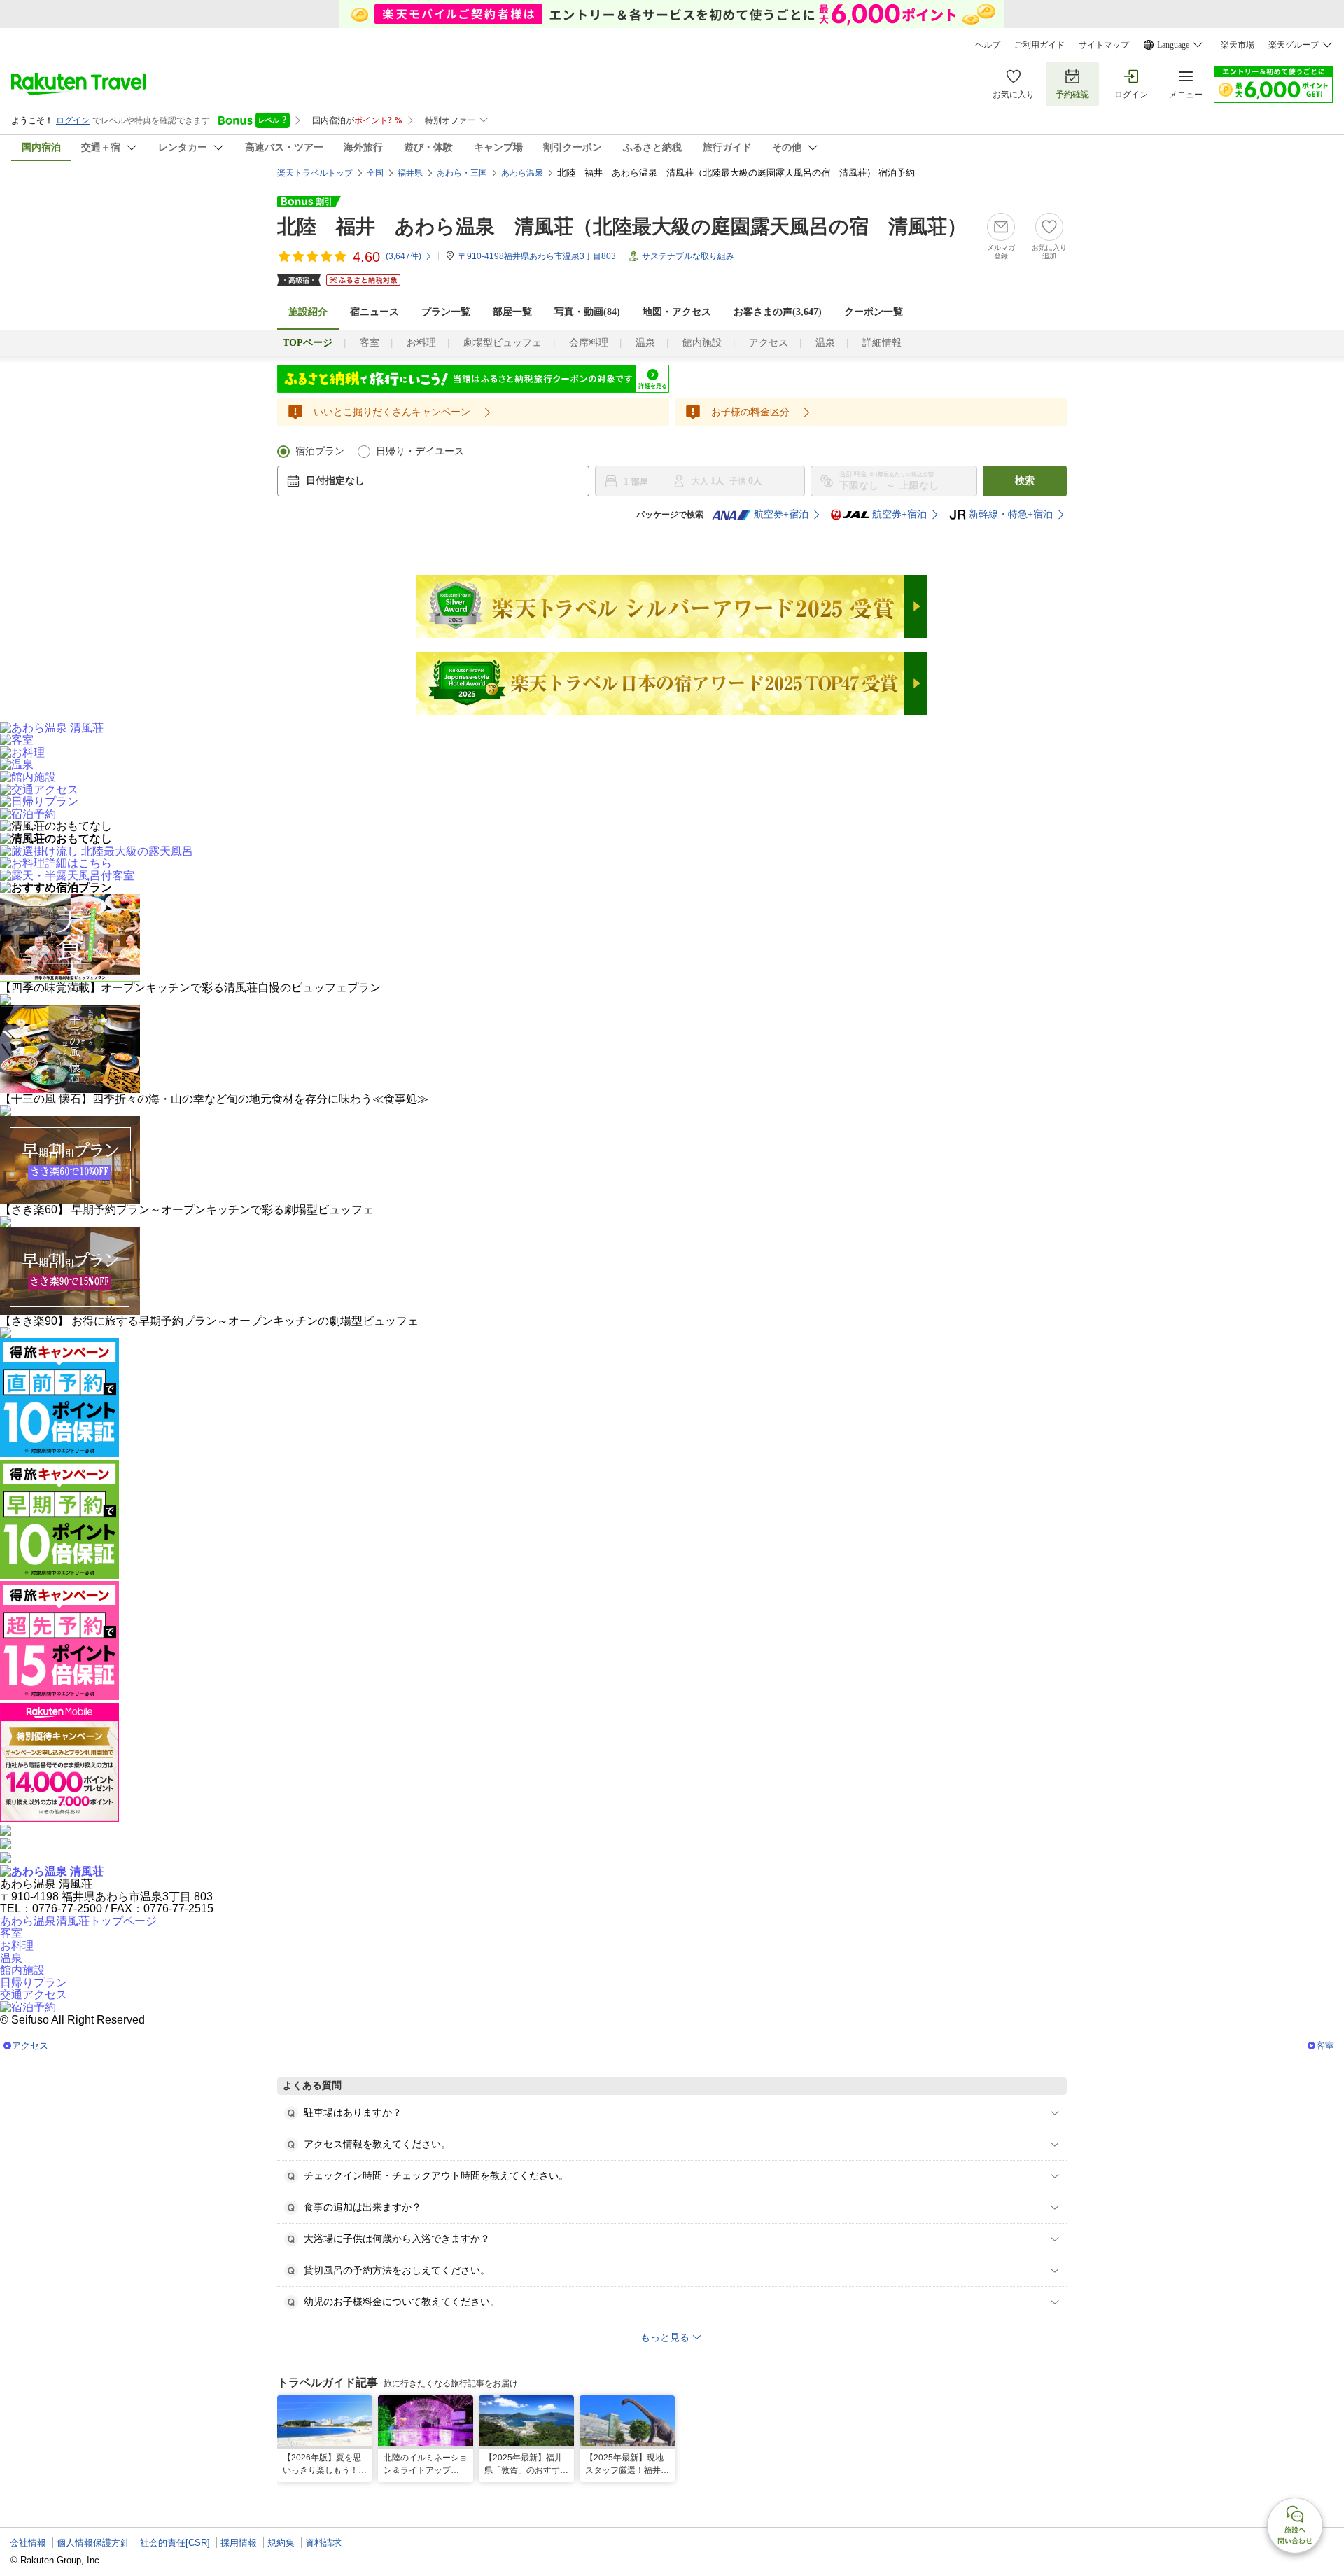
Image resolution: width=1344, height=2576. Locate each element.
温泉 (645, 343)
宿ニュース (374, 312)
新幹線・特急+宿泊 (1011, 514)
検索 (1025, 481)
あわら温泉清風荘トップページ (78, 1921)
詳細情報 (882, 343)
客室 (370, 343)
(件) (404, 256)
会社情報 (28, 2543)
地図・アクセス (677, 312)
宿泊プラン (320, 451)
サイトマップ (1104, 45)
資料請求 (323, 2543)
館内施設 (702, 343)
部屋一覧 (512, 312)
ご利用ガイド (1039, 45)
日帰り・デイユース (420, 451)
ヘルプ (988, 45)
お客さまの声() (778, 312)
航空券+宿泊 (781, 514)
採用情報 (239, 2543)
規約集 (281, 2543)
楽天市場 (1238, 45)
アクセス (769, 343)
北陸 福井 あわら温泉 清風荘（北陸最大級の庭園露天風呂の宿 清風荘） (622, 227)
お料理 (421, 343)
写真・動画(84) (587, 312)
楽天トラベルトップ (315, 173)
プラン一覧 (446, 312)
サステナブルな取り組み (688, 256)
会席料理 (589, 343)
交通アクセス (34, 1994)
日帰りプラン (34, 1983)
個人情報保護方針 (93, 2543)
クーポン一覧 (874, 312)
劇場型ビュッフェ (503, 343)
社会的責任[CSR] (175, 2543)
